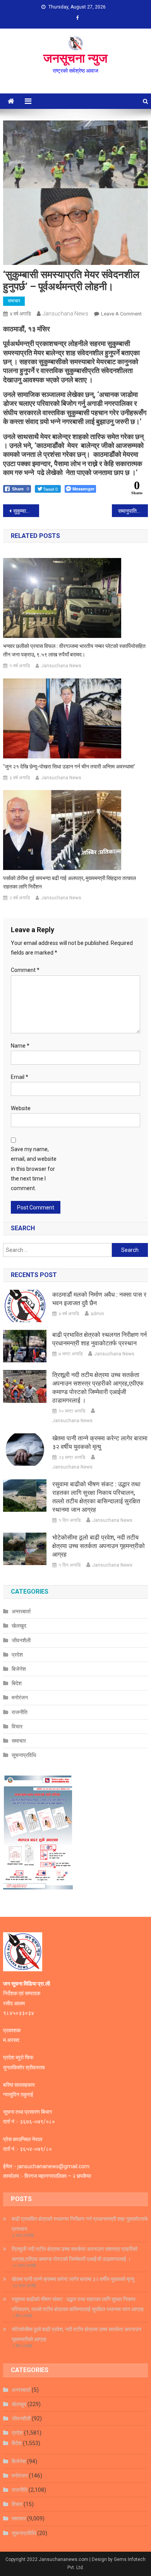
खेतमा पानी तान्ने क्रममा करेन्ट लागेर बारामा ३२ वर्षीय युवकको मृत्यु (100, 1442)
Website (21, 1108)
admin (97, 1314)
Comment (25, 970)
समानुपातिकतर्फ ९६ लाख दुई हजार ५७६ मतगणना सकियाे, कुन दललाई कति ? (133, 511)
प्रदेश (17, 1655)
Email (20, 1077)
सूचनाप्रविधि (24, 1755)
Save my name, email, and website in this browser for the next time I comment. (34, 1169)
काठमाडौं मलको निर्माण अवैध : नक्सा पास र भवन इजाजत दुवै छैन (99, 1299)
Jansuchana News (65, 314)
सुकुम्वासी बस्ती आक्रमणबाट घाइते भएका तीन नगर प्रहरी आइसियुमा (26, 511)
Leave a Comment (121, 314)
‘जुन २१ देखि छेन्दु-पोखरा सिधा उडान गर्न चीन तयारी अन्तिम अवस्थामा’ (69, 767)
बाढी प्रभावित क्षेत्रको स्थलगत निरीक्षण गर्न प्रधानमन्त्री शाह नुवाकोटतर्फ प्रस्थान (100, 1339)
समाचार (14, 301)
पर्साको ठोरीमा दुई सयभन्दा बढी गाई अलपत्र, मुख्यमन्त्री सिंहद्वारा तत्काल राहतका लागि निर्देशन (69, 882)
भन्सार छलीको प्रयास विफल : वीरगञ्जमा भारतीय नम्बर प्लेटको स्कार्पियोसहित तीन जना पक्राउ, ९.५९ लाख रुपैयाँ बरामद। (74, 650)
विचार (17, 1726)
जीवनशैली (21, 1640)
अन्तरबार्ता (21, 1611)
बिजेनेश (19, 1669)
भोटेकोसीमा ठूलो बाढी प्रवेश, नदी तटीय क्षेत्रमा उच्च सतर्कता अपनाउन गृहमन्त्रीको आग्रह (99, 1546)
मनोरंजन (20, 1698)
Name (20, 1046)
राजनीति (20, 1712)
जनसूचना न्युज (75, 58)
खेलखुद (19, 1626)
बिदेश (17, 1683)
